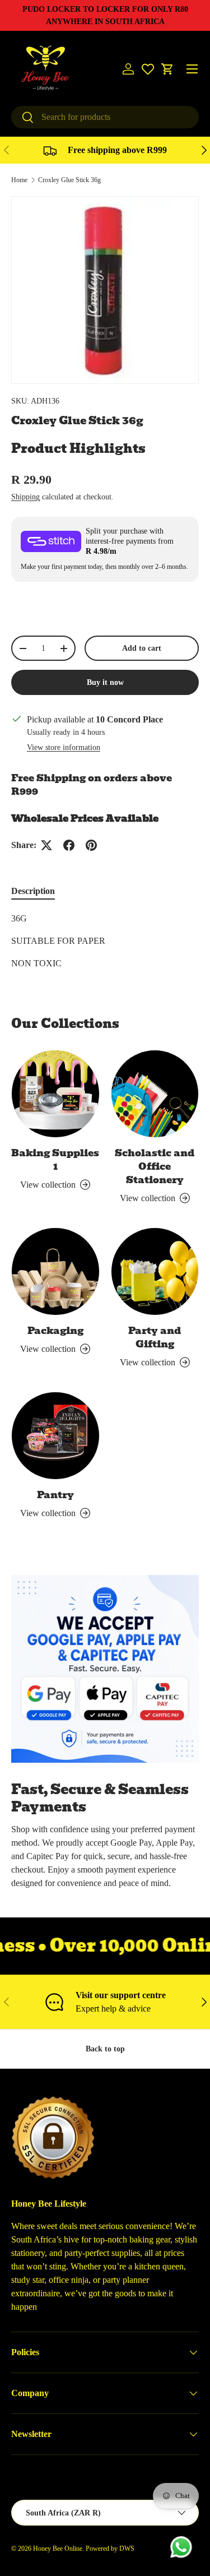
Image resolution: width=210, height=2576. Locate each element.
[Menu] (192, 69)
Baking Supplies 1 (55, 1160)
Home (19, 180)
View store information (64, 747)
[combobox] (105, 117)
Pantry (55, 1495)
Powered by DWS (110, 2549)
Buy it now (105, 682)
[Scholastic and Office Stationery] (155, 1094)
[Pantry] (55, 1436)
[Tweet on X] (46, 845)
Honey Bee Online (58, 2549)
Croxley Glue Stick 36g (69, 180)
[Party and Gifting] (155, 1272)
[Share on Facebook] (69, 845)
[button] (167, 69)
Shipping (25, 497)
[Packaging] (55, 1272)
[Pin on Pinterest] (91, 845)
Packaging (55, 1331)
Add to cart (142, 648)
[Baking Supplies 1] (55, 1094)
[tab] (33, 891)
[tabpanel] (105, 941)
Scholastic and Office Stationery (155, 1166)
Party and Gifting (155, 1337)
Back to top (105, 2049)
